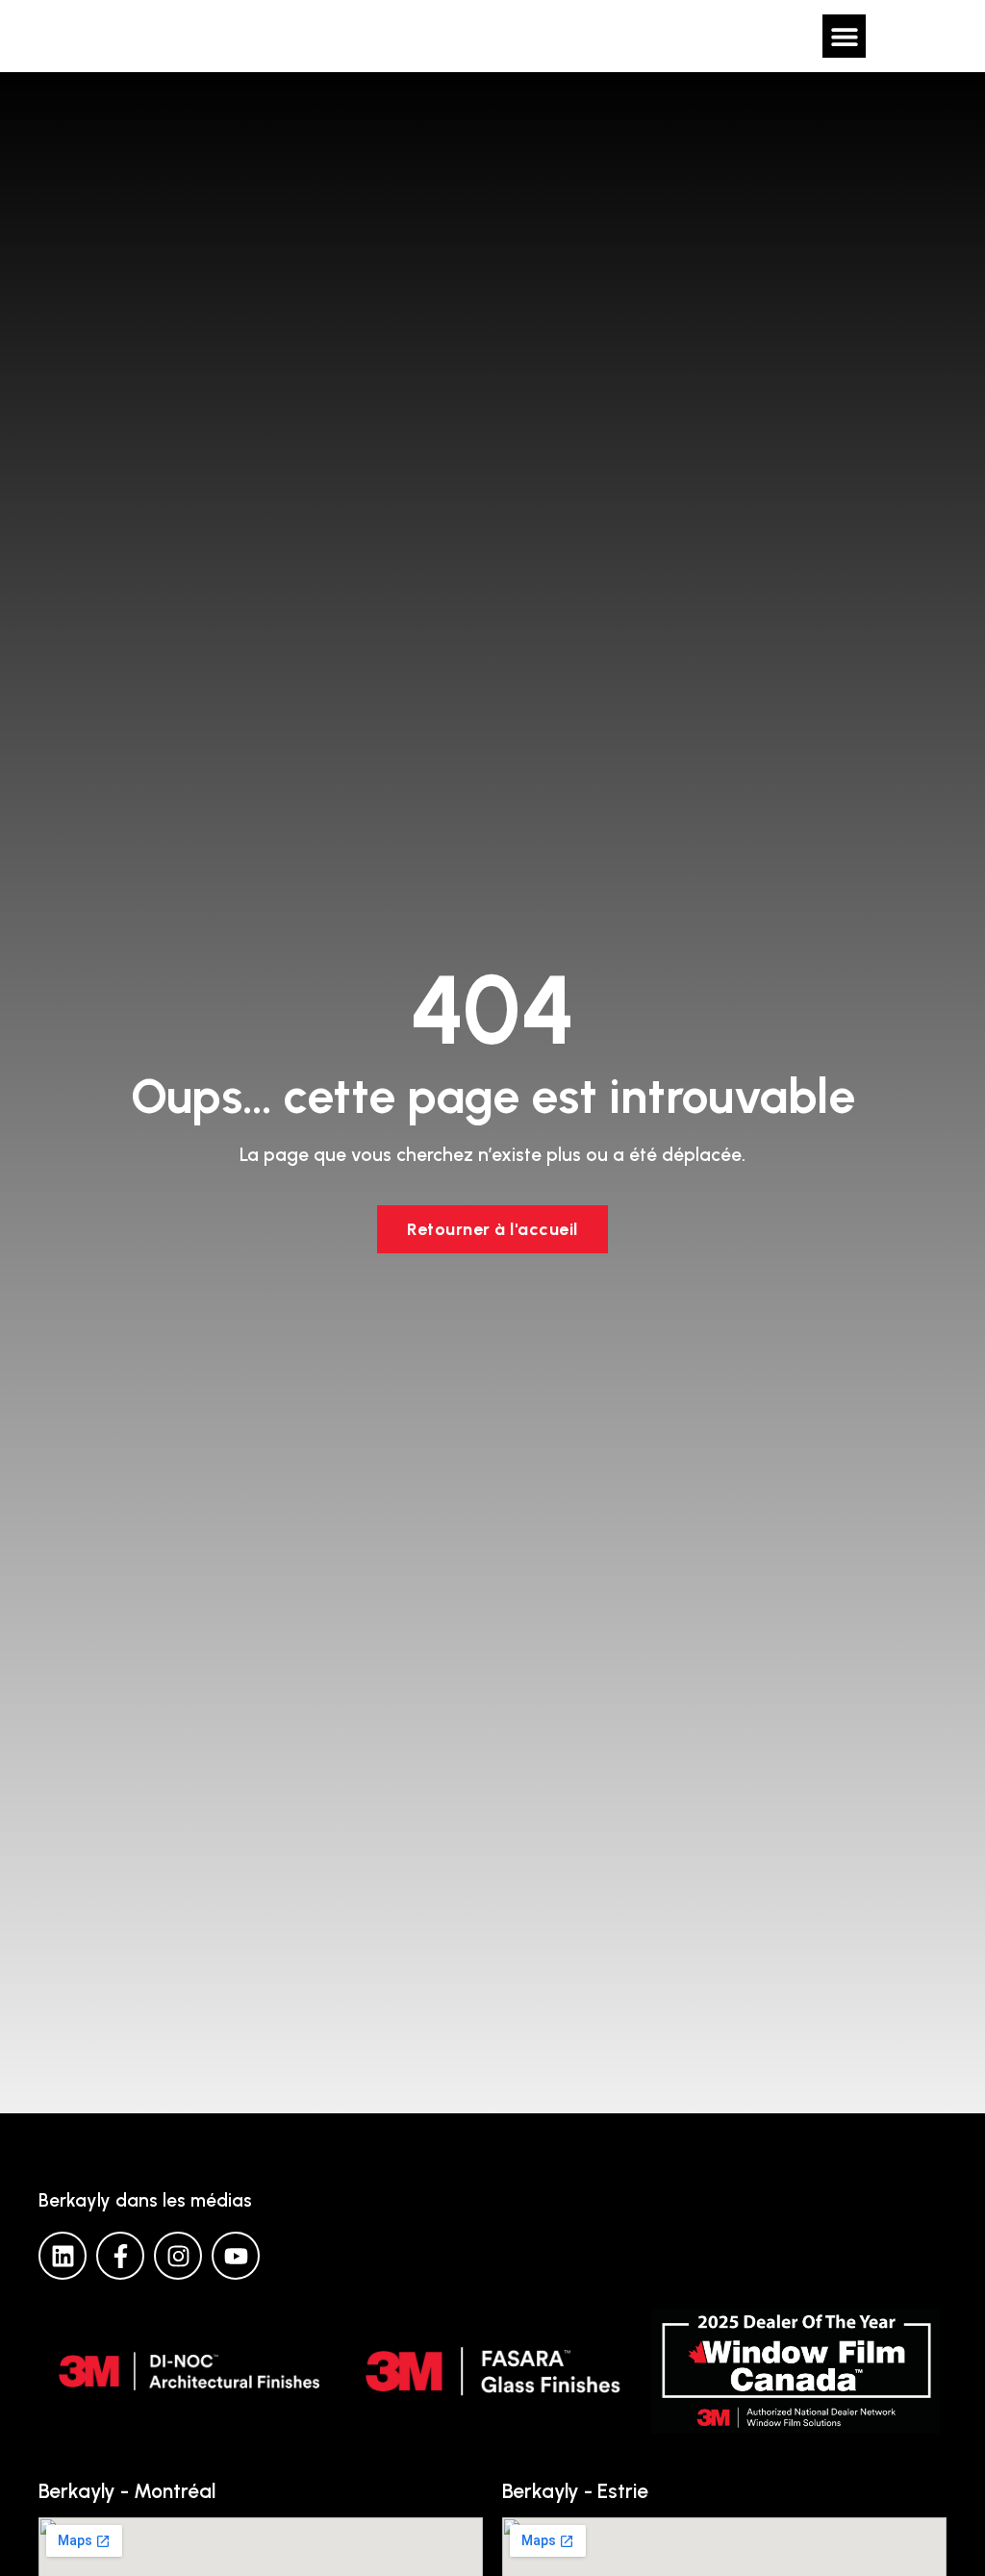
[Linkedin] (63, 2256)
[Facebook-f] (120, 2256)
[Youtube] (236, 2256)
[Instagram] (178, 2256)
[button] (844, 36)
